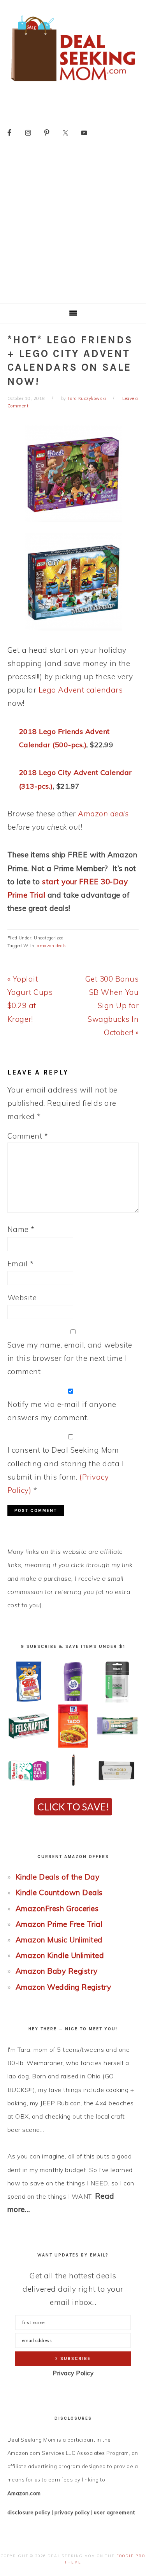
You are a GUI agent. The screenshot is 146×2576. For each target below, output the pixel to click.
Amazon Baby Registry (57, 1971)
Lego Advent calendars (81, 690)
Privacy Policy (73, 2373)
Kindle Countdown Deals (59, 1892)
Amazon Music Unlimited (59, 1940)
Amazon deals (103, 814)
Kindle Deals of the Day (58, 1877)
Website (22, 1298)
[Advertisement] (73, 226)
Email (21, 1264)
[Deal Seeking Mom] (73, 84)
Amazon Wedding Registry (63, 1987)
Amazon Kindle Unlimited (60, 1955)
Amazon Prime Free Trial (59, 1924)
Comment (28, 1136)
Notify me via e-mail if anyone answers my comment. (62, 1411)
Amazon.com (24, 2493)
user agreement (114, 2512)
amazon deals (52, 946)
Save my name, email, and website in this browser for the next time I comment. (70, 1358)
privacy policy (72, 2512)
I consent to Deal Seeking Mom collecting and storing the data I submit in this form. (66, 1470)
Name (21, 1229)
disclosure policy (29, 2512)
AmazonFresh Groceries (57, 1908)
